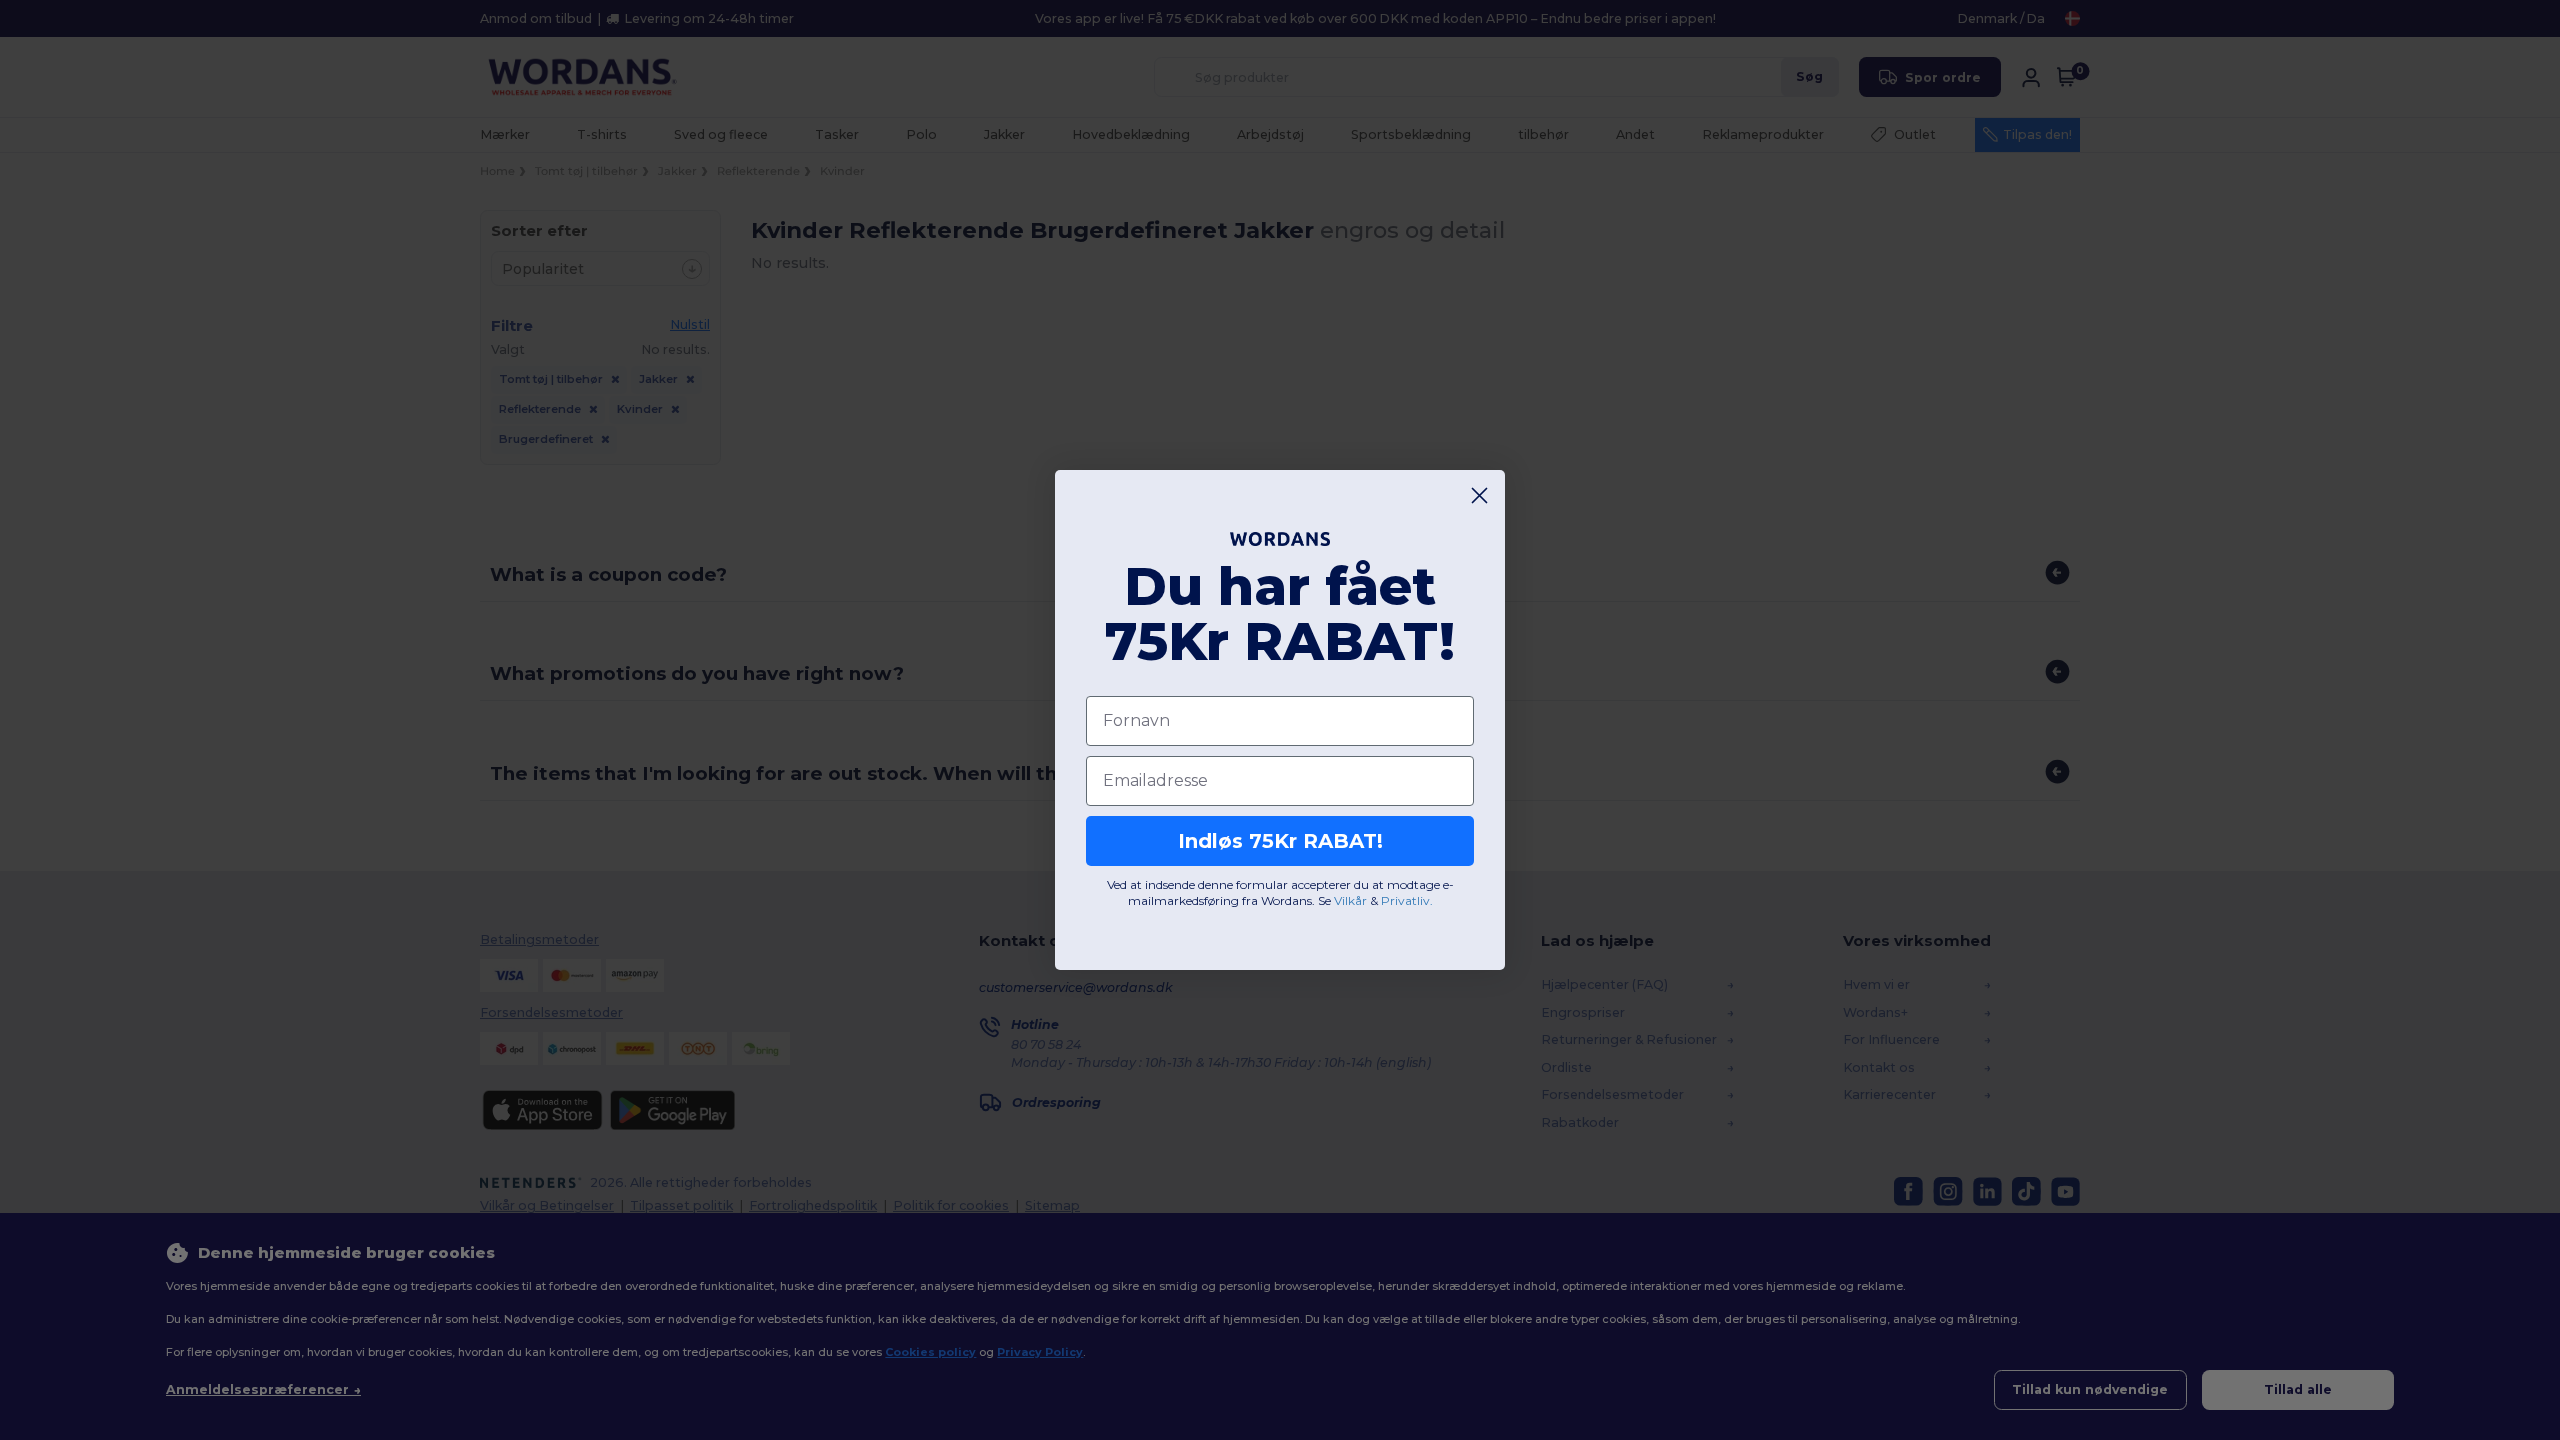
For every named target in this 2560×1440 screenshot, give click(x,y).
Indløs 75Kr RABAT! (1280, 841)
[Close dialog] (1479, 495)
